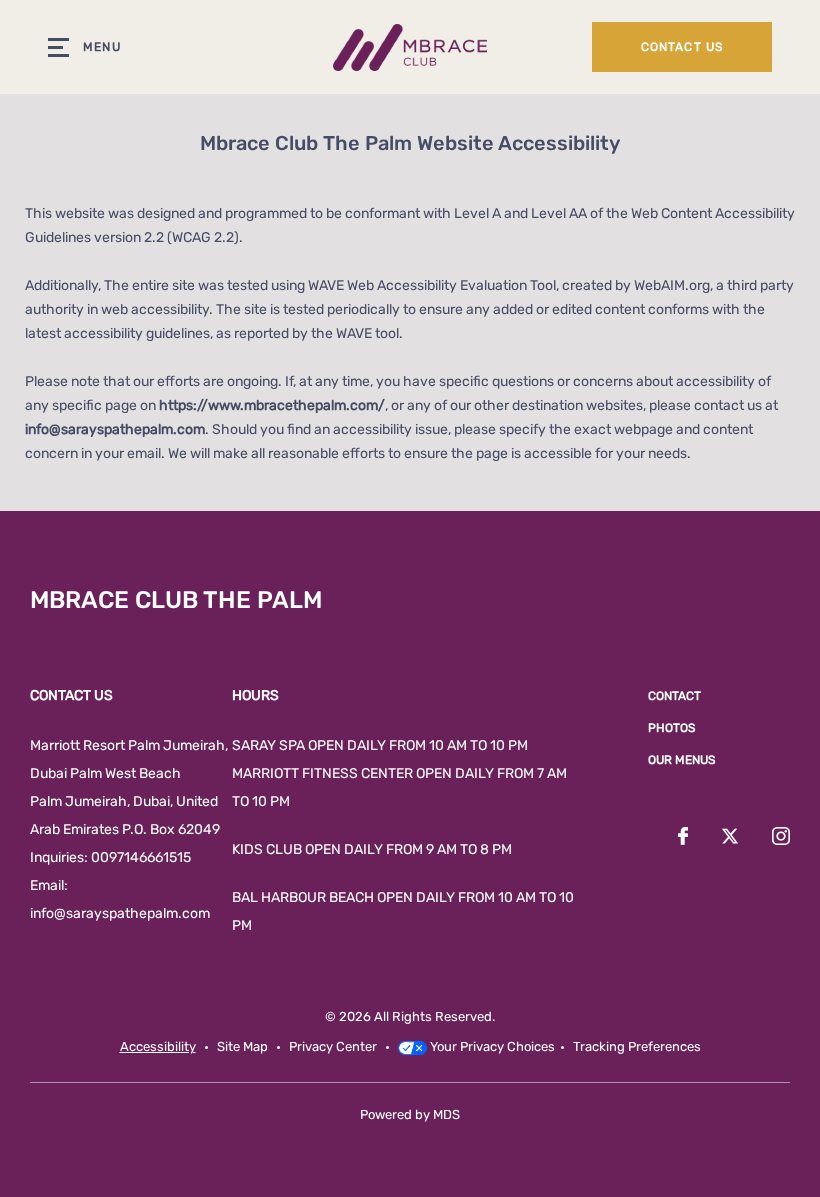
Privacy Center (333, 1046)
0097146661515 (141, 857)
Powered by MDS (410, 1114)
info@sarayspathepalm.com (115, 429)
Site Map (242, 1046)
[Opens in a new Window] (683, 838)
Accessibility (158, 1046)
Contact (674, 696)
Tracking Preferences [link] (637, 1046)
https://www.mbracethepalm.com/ (272, 405)
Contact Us (682, 47)
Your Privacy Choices (491, 1046)
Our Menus (681, 760)
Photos (671, 728)
